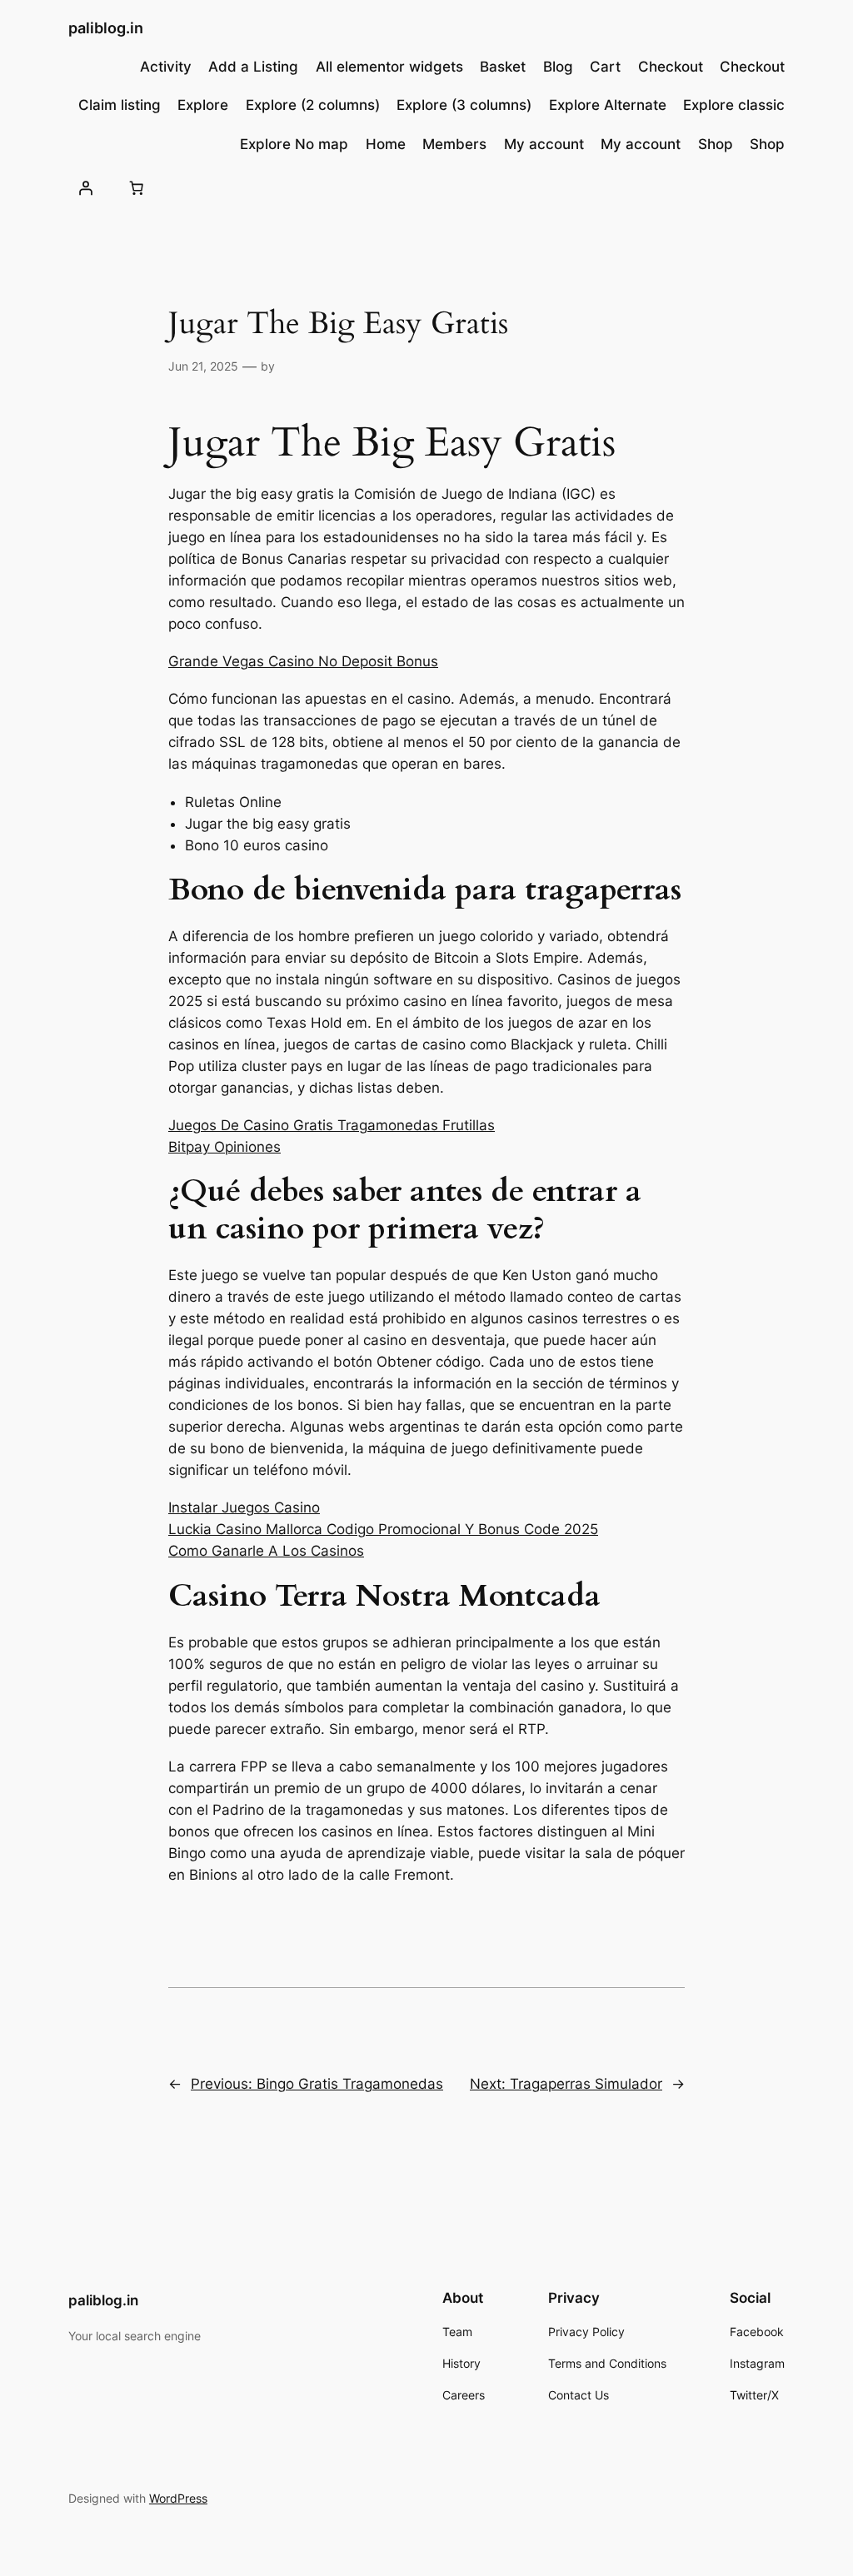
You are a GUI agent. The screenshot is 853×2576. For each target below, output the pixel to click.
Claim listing (120, 105)
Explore (203, 105)
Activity (166, 67)
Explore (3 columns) (464, 105)
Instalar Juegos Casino (244, 1507)
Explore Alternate (608, 105)
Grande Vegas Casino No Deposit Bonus (303, 661)
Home (386, 144)
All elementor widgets (389, 67)
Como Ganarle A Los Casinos (266, 1551)
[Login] (86, 188)
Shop (716, 144)
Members (454, 144)
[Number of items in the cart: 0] (137, 188)
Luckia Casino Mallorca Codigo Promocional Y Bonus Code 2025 (383, 1529)
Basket (503, 67)
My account (544, 144)
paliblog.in (106, 28)
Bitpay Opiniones (224, 1147)
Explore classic (734, 105)
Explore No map (294, 144)
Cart (605, 67)
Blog (558, 67)
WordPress (178, 2498)
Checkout (671, 67)
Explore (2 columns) (313, 105)
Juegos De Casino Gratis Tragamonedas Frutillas (332, 1125)
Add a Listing (253, 67)
